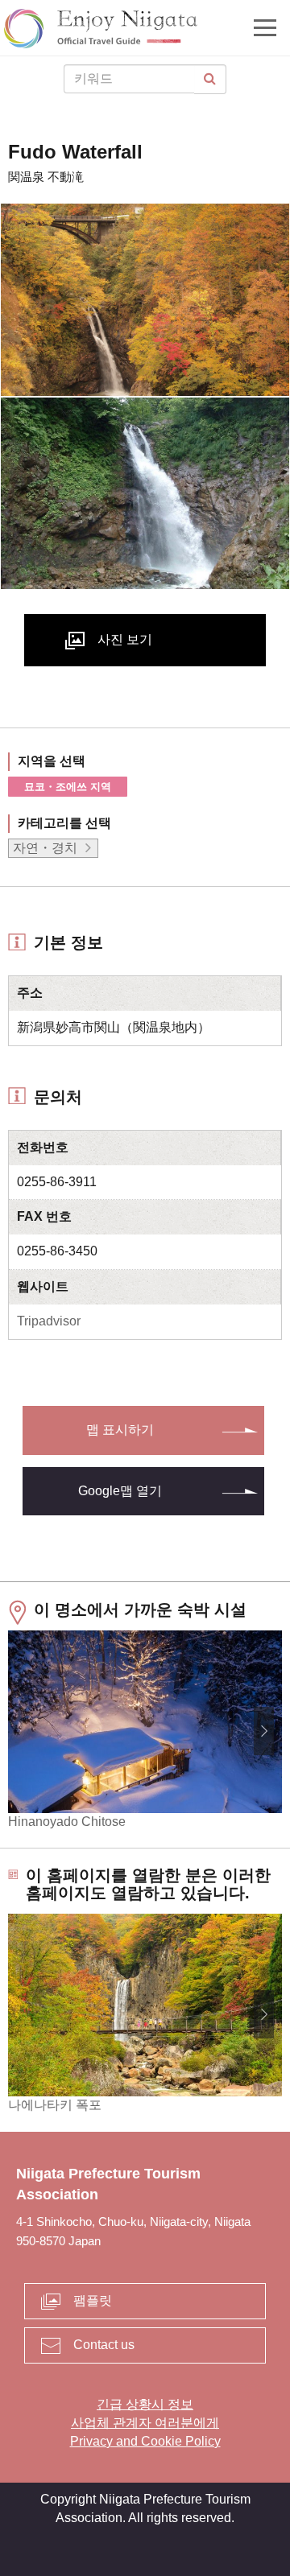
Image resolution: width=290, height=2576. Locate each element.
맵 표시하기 (120, 1430)
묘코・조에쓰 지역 (68, 787)
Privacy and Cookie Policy (145, 2441)
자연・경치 (45, 848)
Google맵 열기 (120, 1491)
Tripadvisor (49, 1321)
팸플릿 (93, 2300)
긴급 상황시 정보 (145, 2404)
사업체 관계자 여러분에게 (145, 2423)
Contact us (104, 2345)
